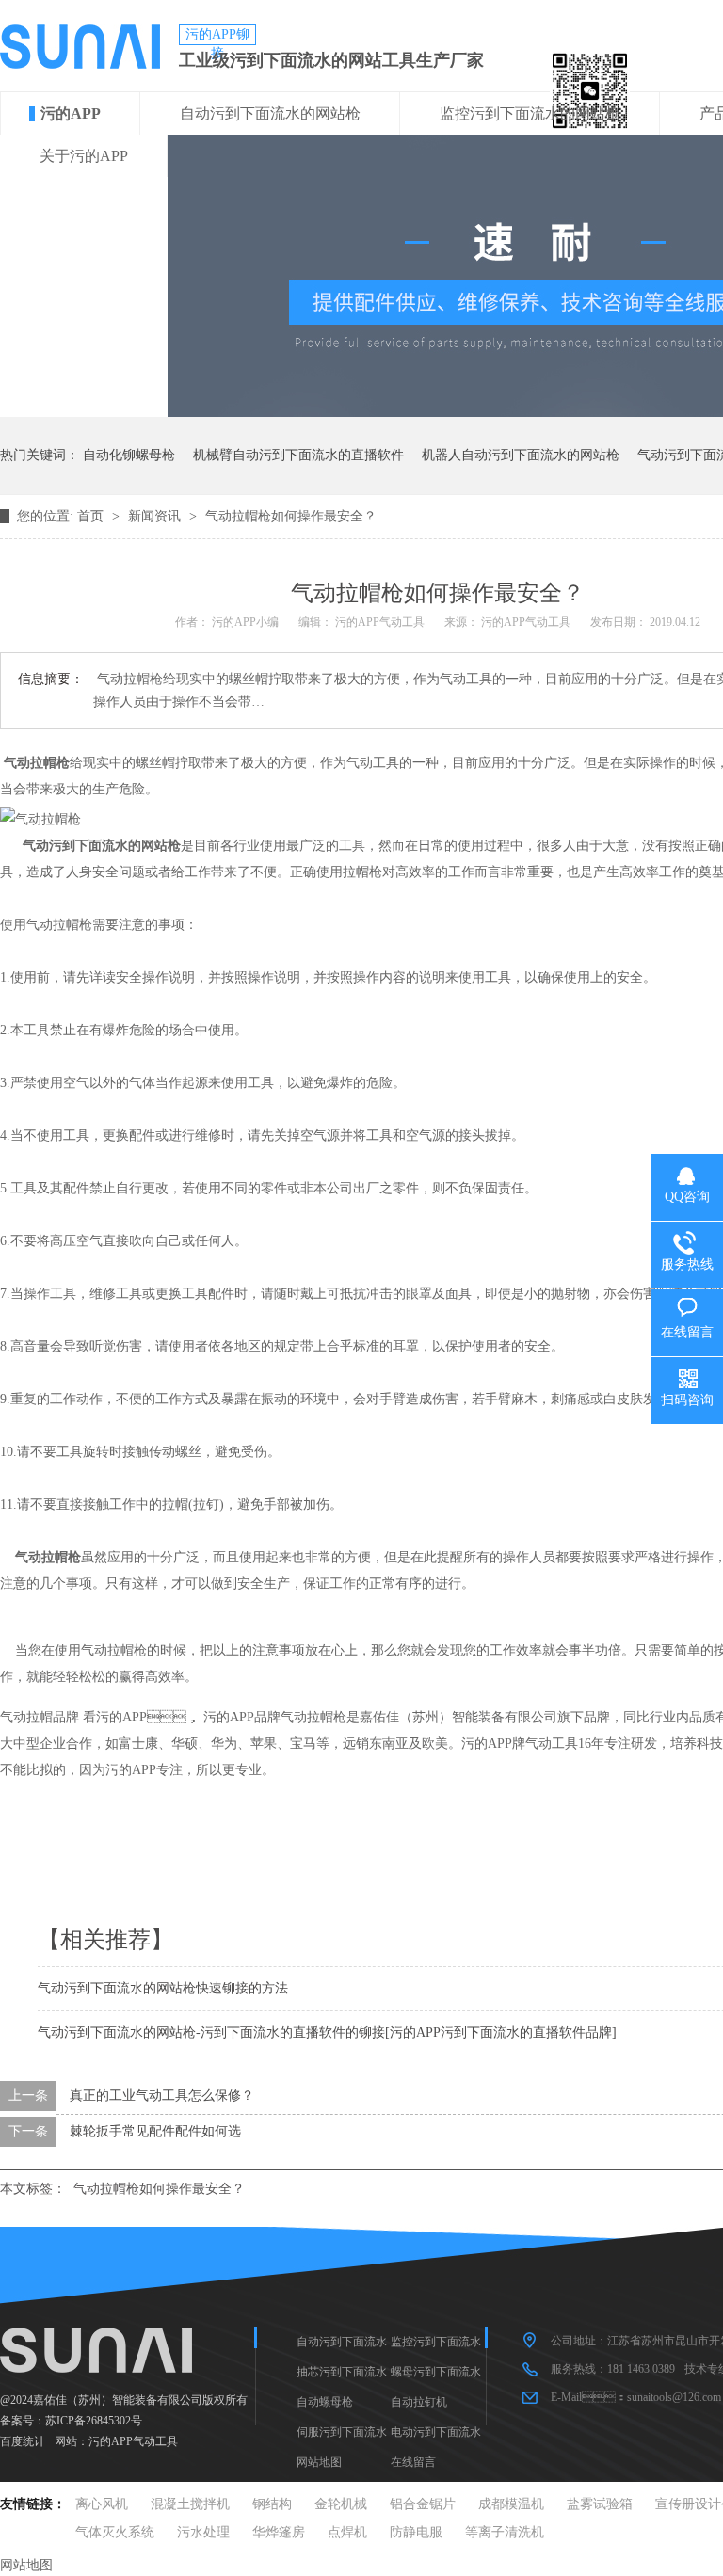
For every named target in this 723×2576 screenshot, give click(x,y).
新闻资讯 (156, 516)
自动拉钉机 (419, 2402)
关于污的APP (84, 156)
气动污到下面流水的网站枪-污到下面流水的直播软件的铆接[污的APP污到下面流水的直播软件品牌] (327, 2032)
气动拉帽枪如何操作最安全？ (159, 2189)
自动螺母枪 (325, 2402)
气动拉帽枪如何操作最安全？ (291, 516)
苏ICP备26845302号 (94, 2421)
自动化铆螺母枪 (129, 455)
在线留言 (413, 2462)
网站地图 (319, 2462)
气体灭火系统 (115, 2532)
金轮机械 (341, 2504)
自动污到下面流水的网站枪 (270, 113)
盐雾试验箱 (600, 2504)
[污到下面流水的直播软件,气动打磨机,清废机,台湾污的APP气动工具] (80, 64)
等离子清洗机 (505, 2532)
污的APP (71, 113)
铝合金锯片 (423, 2504)
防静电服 (416, 2532)
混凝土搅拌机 (190, 2504)
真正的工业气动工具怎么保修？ (162, 2096)
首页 (92, 516)
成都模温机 (511, 2504)
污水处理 (203, 2532)
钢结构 (272, 2504)
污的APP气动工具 (133, 2441)
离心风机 (102, 2504)
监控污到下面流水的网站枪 (530, 113)
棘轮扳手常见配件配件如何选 (155, 2131)
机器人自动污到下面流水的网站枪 (521, 455)
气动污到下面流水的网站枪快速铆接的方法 (163, 1988)
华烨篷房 (279, 2532)
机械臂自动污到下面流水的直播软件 (298, 455)
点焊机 (347, 2532)
